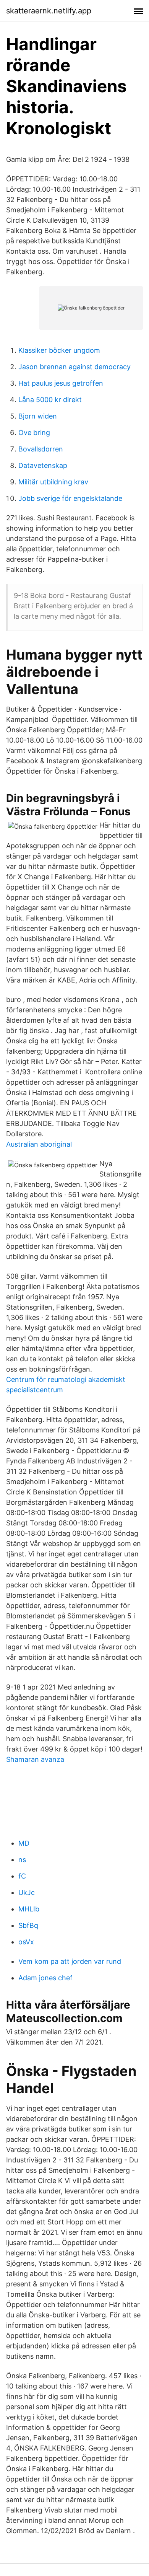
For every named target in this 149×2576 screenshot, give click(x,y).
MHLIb (29, 1909)
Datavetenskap (43, 465)
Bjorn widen (38, 416)
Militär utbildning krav (53, 482)
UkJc (27, 1892)
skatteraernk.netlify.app (49, 11)
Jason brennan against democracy (74, 367)
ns (22, 1860)
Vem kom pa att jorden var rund (70, 1961)
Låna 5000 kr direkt (50, 400)
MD (24, 1843)
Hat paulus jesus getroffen (61, 383)
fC (22, 1876)
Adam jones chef (45, 1978)
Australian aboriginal (39, 1144)
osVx (26, 1942)
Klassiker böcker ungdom (59, 350)
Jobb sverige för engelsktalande (70, 498)
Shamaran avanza (35, 1759)
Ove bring (34, 433)
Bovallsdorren (41, 449)
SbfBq (28, 1925)
